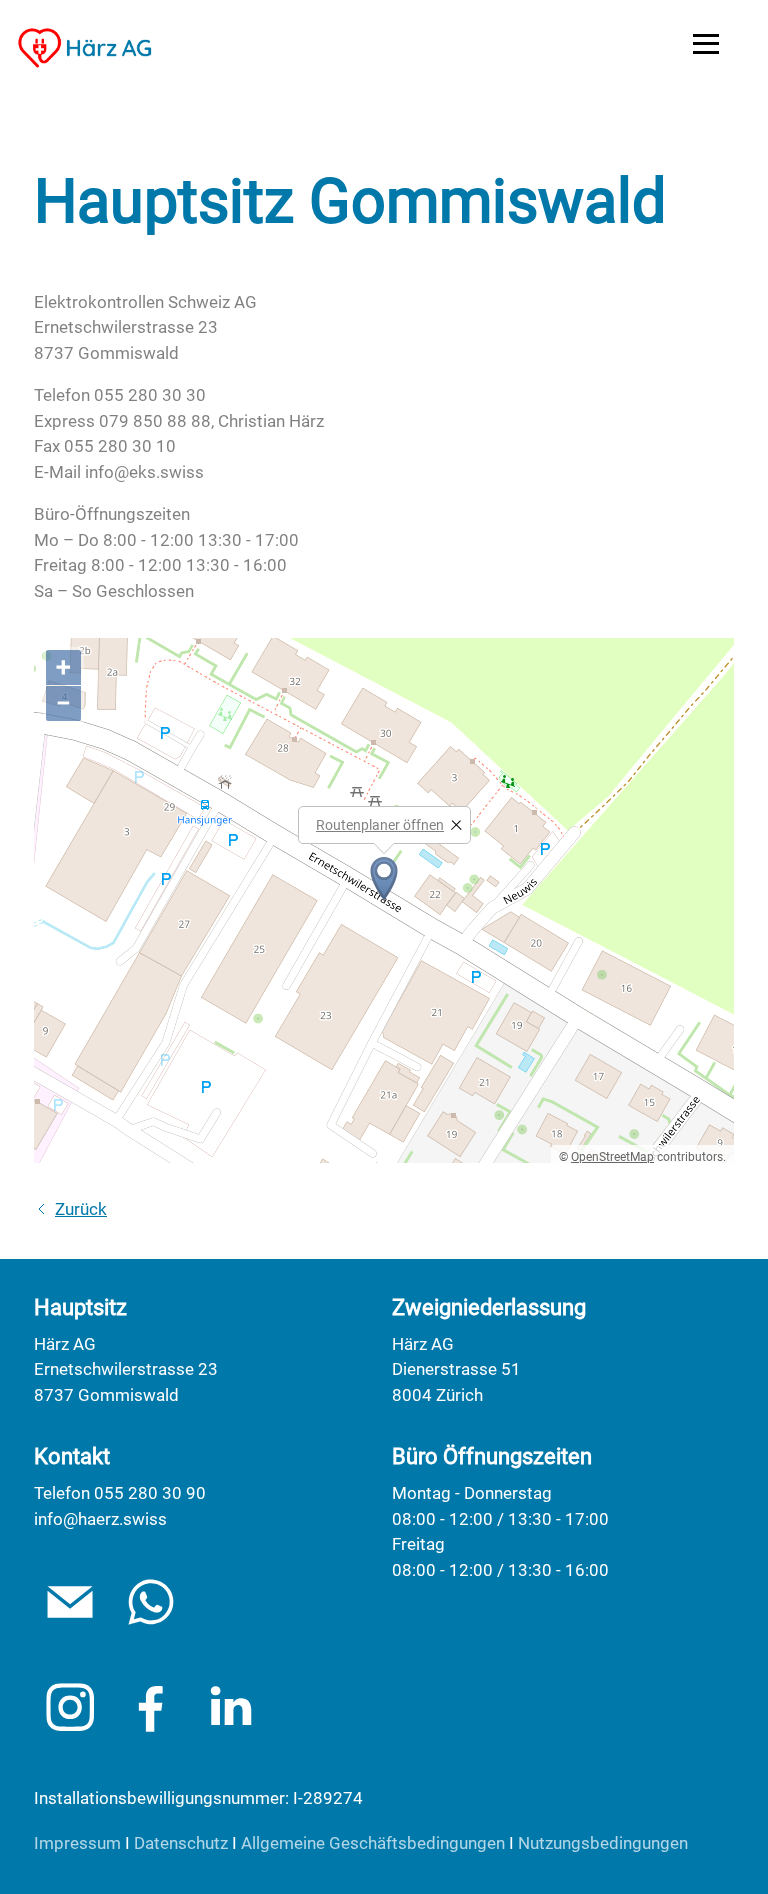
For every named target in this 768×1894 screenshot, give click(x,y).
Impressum (77, 1843)
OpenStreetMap (612, 1157)
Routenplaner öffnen (380, 825)
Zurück (81, 1209)
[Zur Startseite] (85, 48)
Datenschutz (181, 1843)
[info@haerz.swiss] (70, 1602)
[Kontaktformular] (151, 1602)
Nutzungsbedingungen (603, 1843)
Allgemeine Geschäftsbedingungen (373, 1843)
